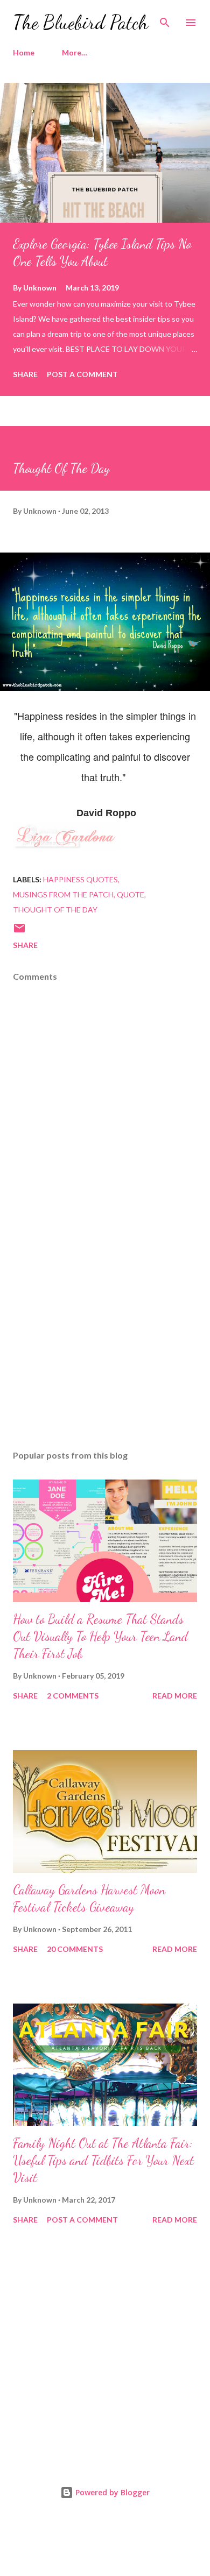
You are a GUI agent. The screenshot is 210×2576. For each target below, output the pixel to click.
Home (24, 52)
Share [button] (25, 374)
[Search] (165, 19)
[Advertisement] (105, 1340)
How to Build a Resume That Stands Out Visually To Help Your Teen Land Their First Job (100, 1636)
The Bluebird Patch (80, 22)
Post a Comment (82, 374)
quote (131, 894)
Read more (175, 1696)
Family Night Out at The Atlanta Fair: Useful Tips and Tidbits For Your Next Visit (103, 2160)
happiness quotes (80, 879)
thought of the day (55, 910)
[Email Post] (19, 932)
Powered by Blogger (111, 2492)
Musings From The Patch (63, 894)
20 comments (75, 1949)
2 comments (73, 1696)
